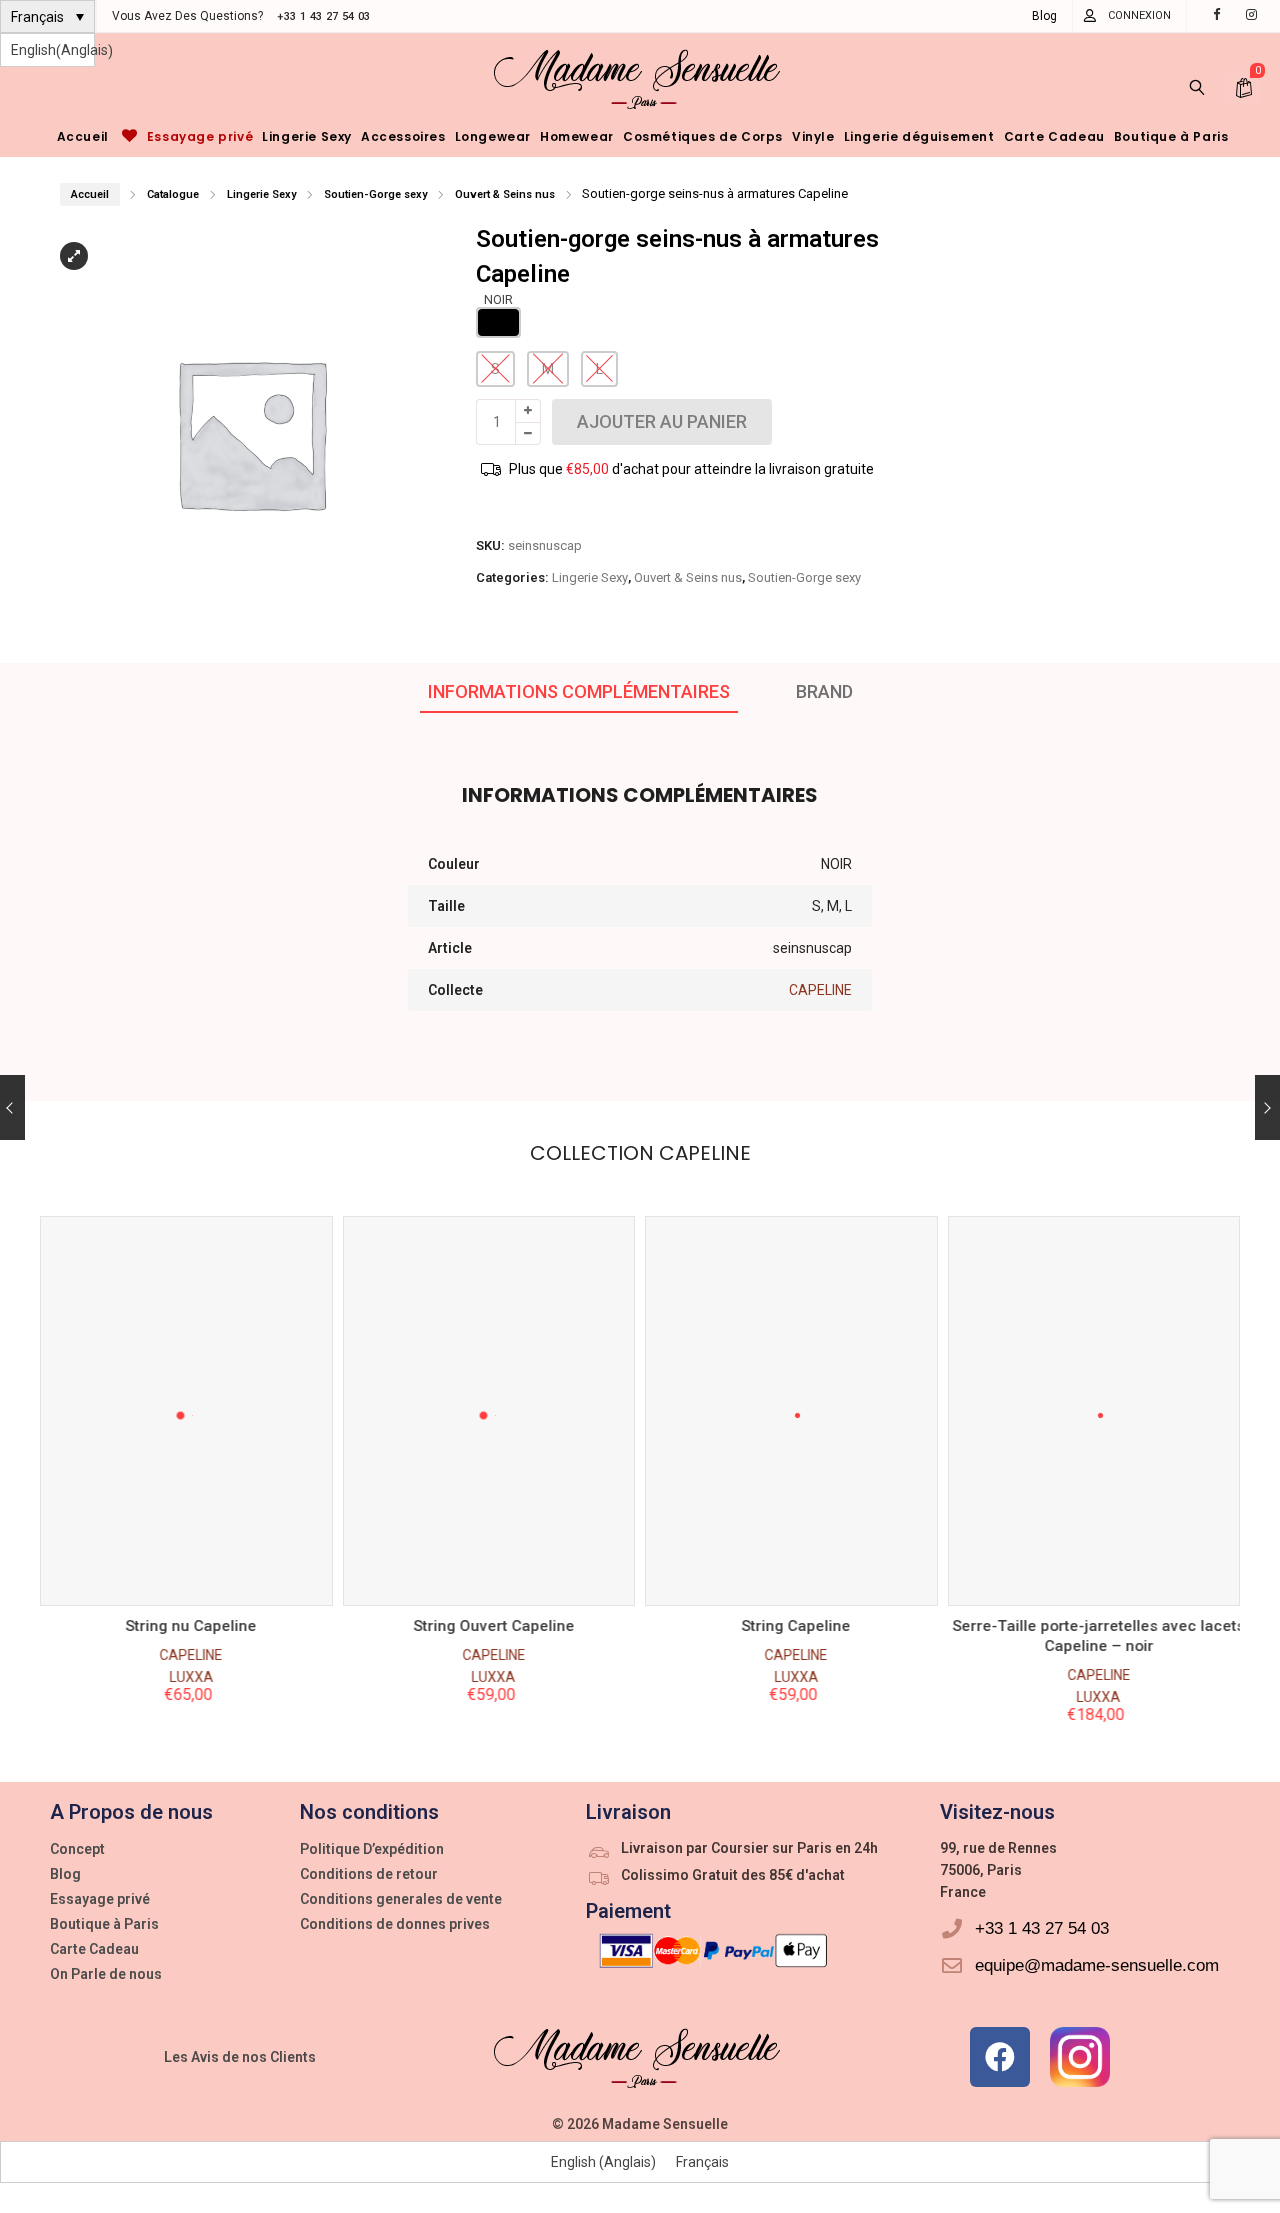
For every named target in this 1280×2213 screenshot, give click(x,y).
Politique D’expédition (372, 1849)
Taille (182, 1485)
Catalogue (173, 194)
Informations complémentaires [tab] (579, 691)
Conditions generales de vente (401, 1899)
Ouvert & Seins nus (505, 194)
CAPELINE (820, 990)
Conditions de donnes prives (395, 1924)
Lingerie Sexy (261, 194)
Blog (1044, 16)
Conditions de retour (369, 1874)
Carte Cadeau (94, 1949)
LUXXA (191, 1677)
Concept (77, 1849)
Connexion (1139, 15)
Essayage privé (100, 1899)
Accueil (90, 194)
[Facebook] (1000, 2057)
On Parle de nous (106, 1974)
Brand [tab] (824, 691)
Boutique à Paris (104, 1924)
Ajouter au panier (186, 1577)
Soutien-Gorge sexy (375, 194)
